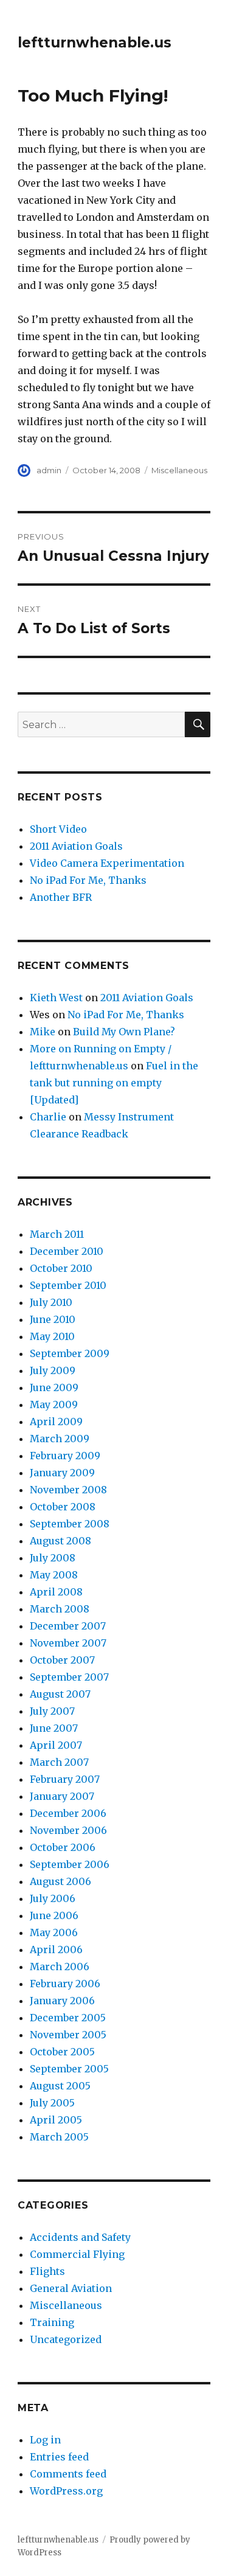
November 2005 (68, 2035)
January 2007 (62, 1796)
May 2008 (54, 1575)
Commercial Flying (77, 2254)
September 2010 (68, 1285)
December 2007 (68, 1626)
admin (49, 470)
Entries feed (59, 2457)
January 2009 (62, 1473)
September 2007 (69, 1677)
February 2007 (65, 1779)
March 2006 (60, 1967)
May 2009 (54, 1404)
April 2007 (56, 1745)
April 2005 (56, 2120)
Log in (45, 2440)
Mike (43, 1032)
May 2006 (54, 1932)
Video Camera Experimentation (107, 863)
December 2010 (67, 1251)
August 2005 (60, 2086)
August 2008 (60, 1541)
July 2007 (52, 1711)
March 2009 (60, 1439)
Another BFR (61, 897)
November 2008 (68, 1490)
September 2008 (70, 1524)
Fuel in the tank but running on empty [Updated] (114, 1083)
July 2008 (53, 1558)
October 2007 (62, 1660)
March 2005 (59, 2137)
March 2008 (60, 1609)
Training (52, 2322)
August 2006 (60, 1881)
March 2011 (57, 1234)
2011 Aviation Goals (76, 846)
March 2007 (59, 1762)
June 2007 (54, 1728)
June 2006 (54, 1915)
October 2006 (63, 1847)
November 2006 (68, 1830)
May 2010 (52, 1336)
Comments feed (68, 2474)
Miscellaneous (179, 470)
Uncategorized (66, 2339)
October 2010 (61, 1268)
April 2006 (56, 1949)
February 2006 (65, 1984)
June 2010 (53, 1319)
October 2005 (62, 2052)
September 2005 (69, 2069)
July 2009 (53, 1370)
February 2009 (65, 1456)
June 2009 (54, 1387)
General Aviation (71, 2288)
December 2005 (68, 2018)
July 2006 (53, 1898)
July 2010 (51, 1302)
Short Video (58, 829)
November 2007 (68, 1643)
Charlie (48, 1117)
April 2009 (56, 1422)
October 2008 (63, 1507)
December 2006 (68, 1813)
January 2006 (62, 2001)
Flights (47, 2271)
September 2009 (70, 1353)
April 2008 (56, 1592)
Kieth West (56, 998)
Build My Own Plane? (124, 1032)
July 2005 (52, 2103)
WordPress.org (66, 2491)
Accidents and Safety (80, 2237)
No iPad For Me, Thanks (88, 880)
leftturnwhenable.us (95, 43)
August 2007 (60, 1694)
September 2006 (70, 1864)
